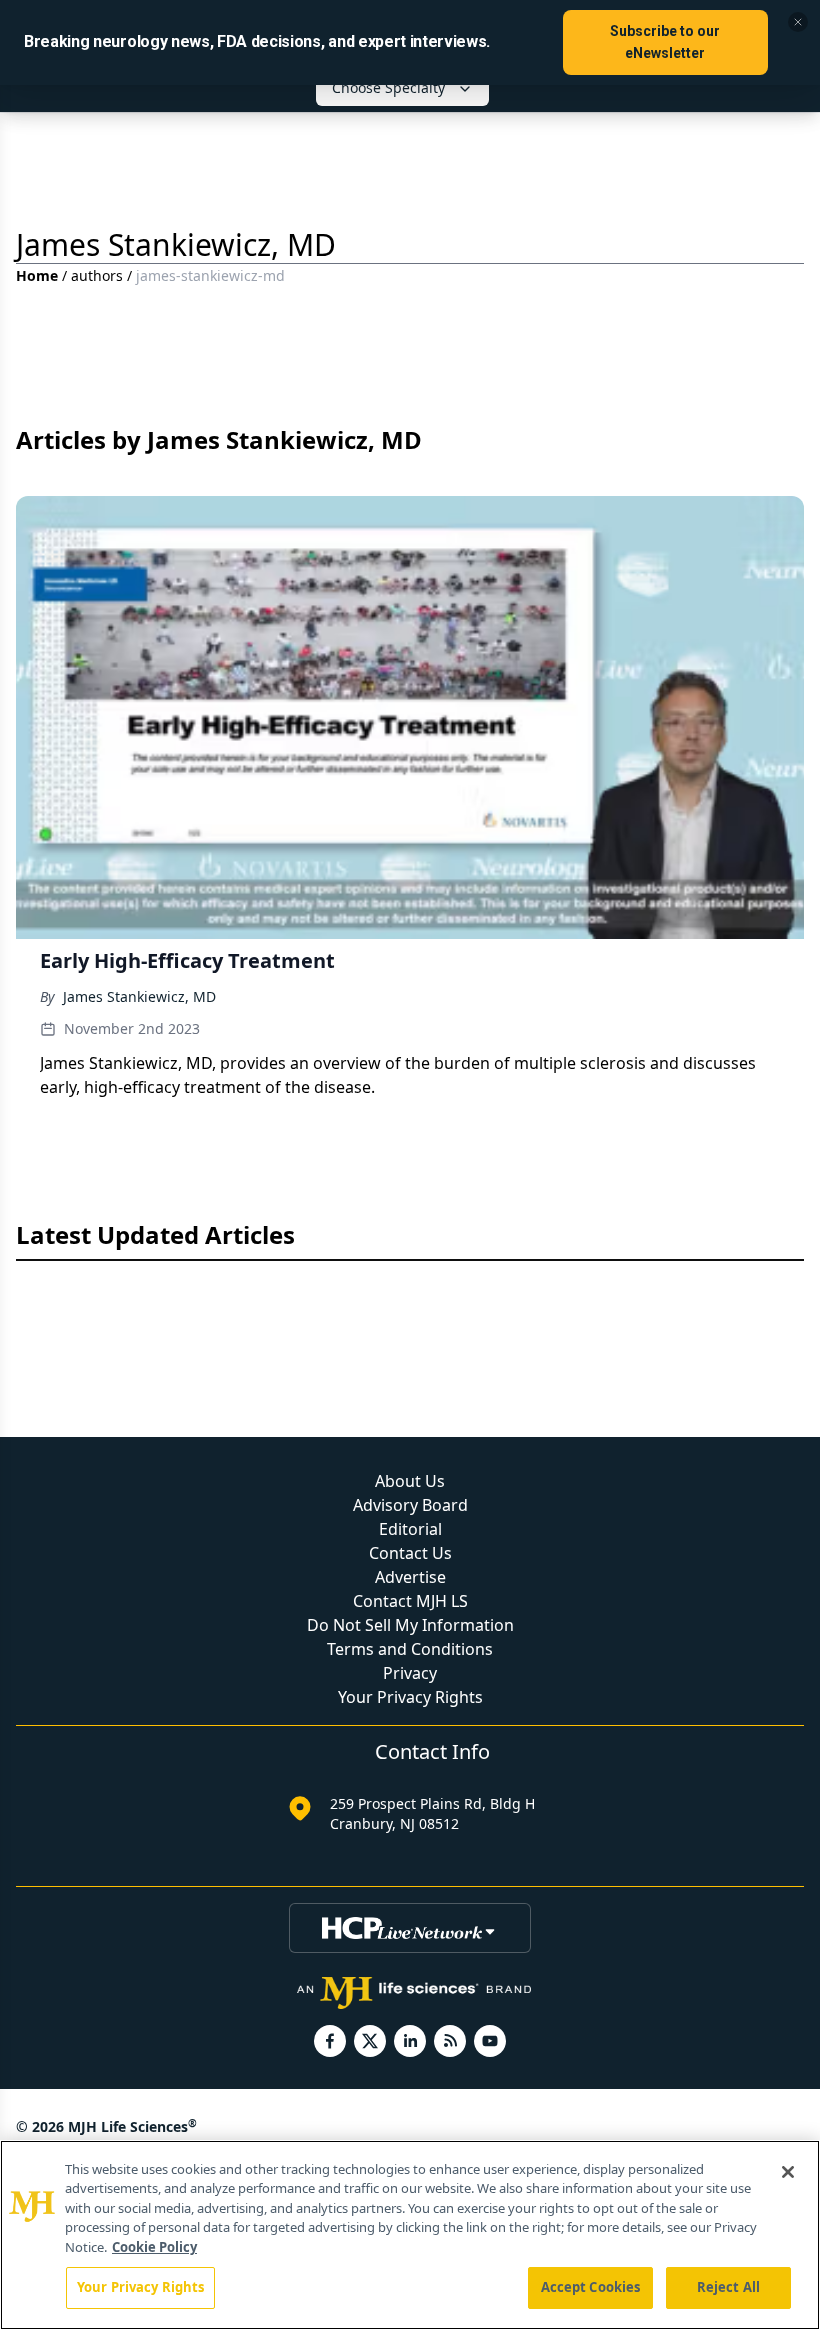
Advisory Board (410, 1505)
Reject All (728, 2287)
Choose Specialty (388, 87)
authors (97, 275)
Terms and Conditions (410, 1649)
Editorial (410, 1529)
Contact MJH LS (410, 1601)
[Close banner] (798, 22)
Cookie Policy (154, 2247)
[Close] (788, 2172)
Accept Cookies (591, 2287)
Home (37, 275)
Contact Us (410, 1553)
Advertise (410, 1577)
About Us (410, 1481)
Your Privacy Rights (410, 1697)
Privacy (410, 1673)
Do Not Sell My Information (410, 1625)
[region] (410, 2235)
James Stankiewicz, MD (139, 996)
